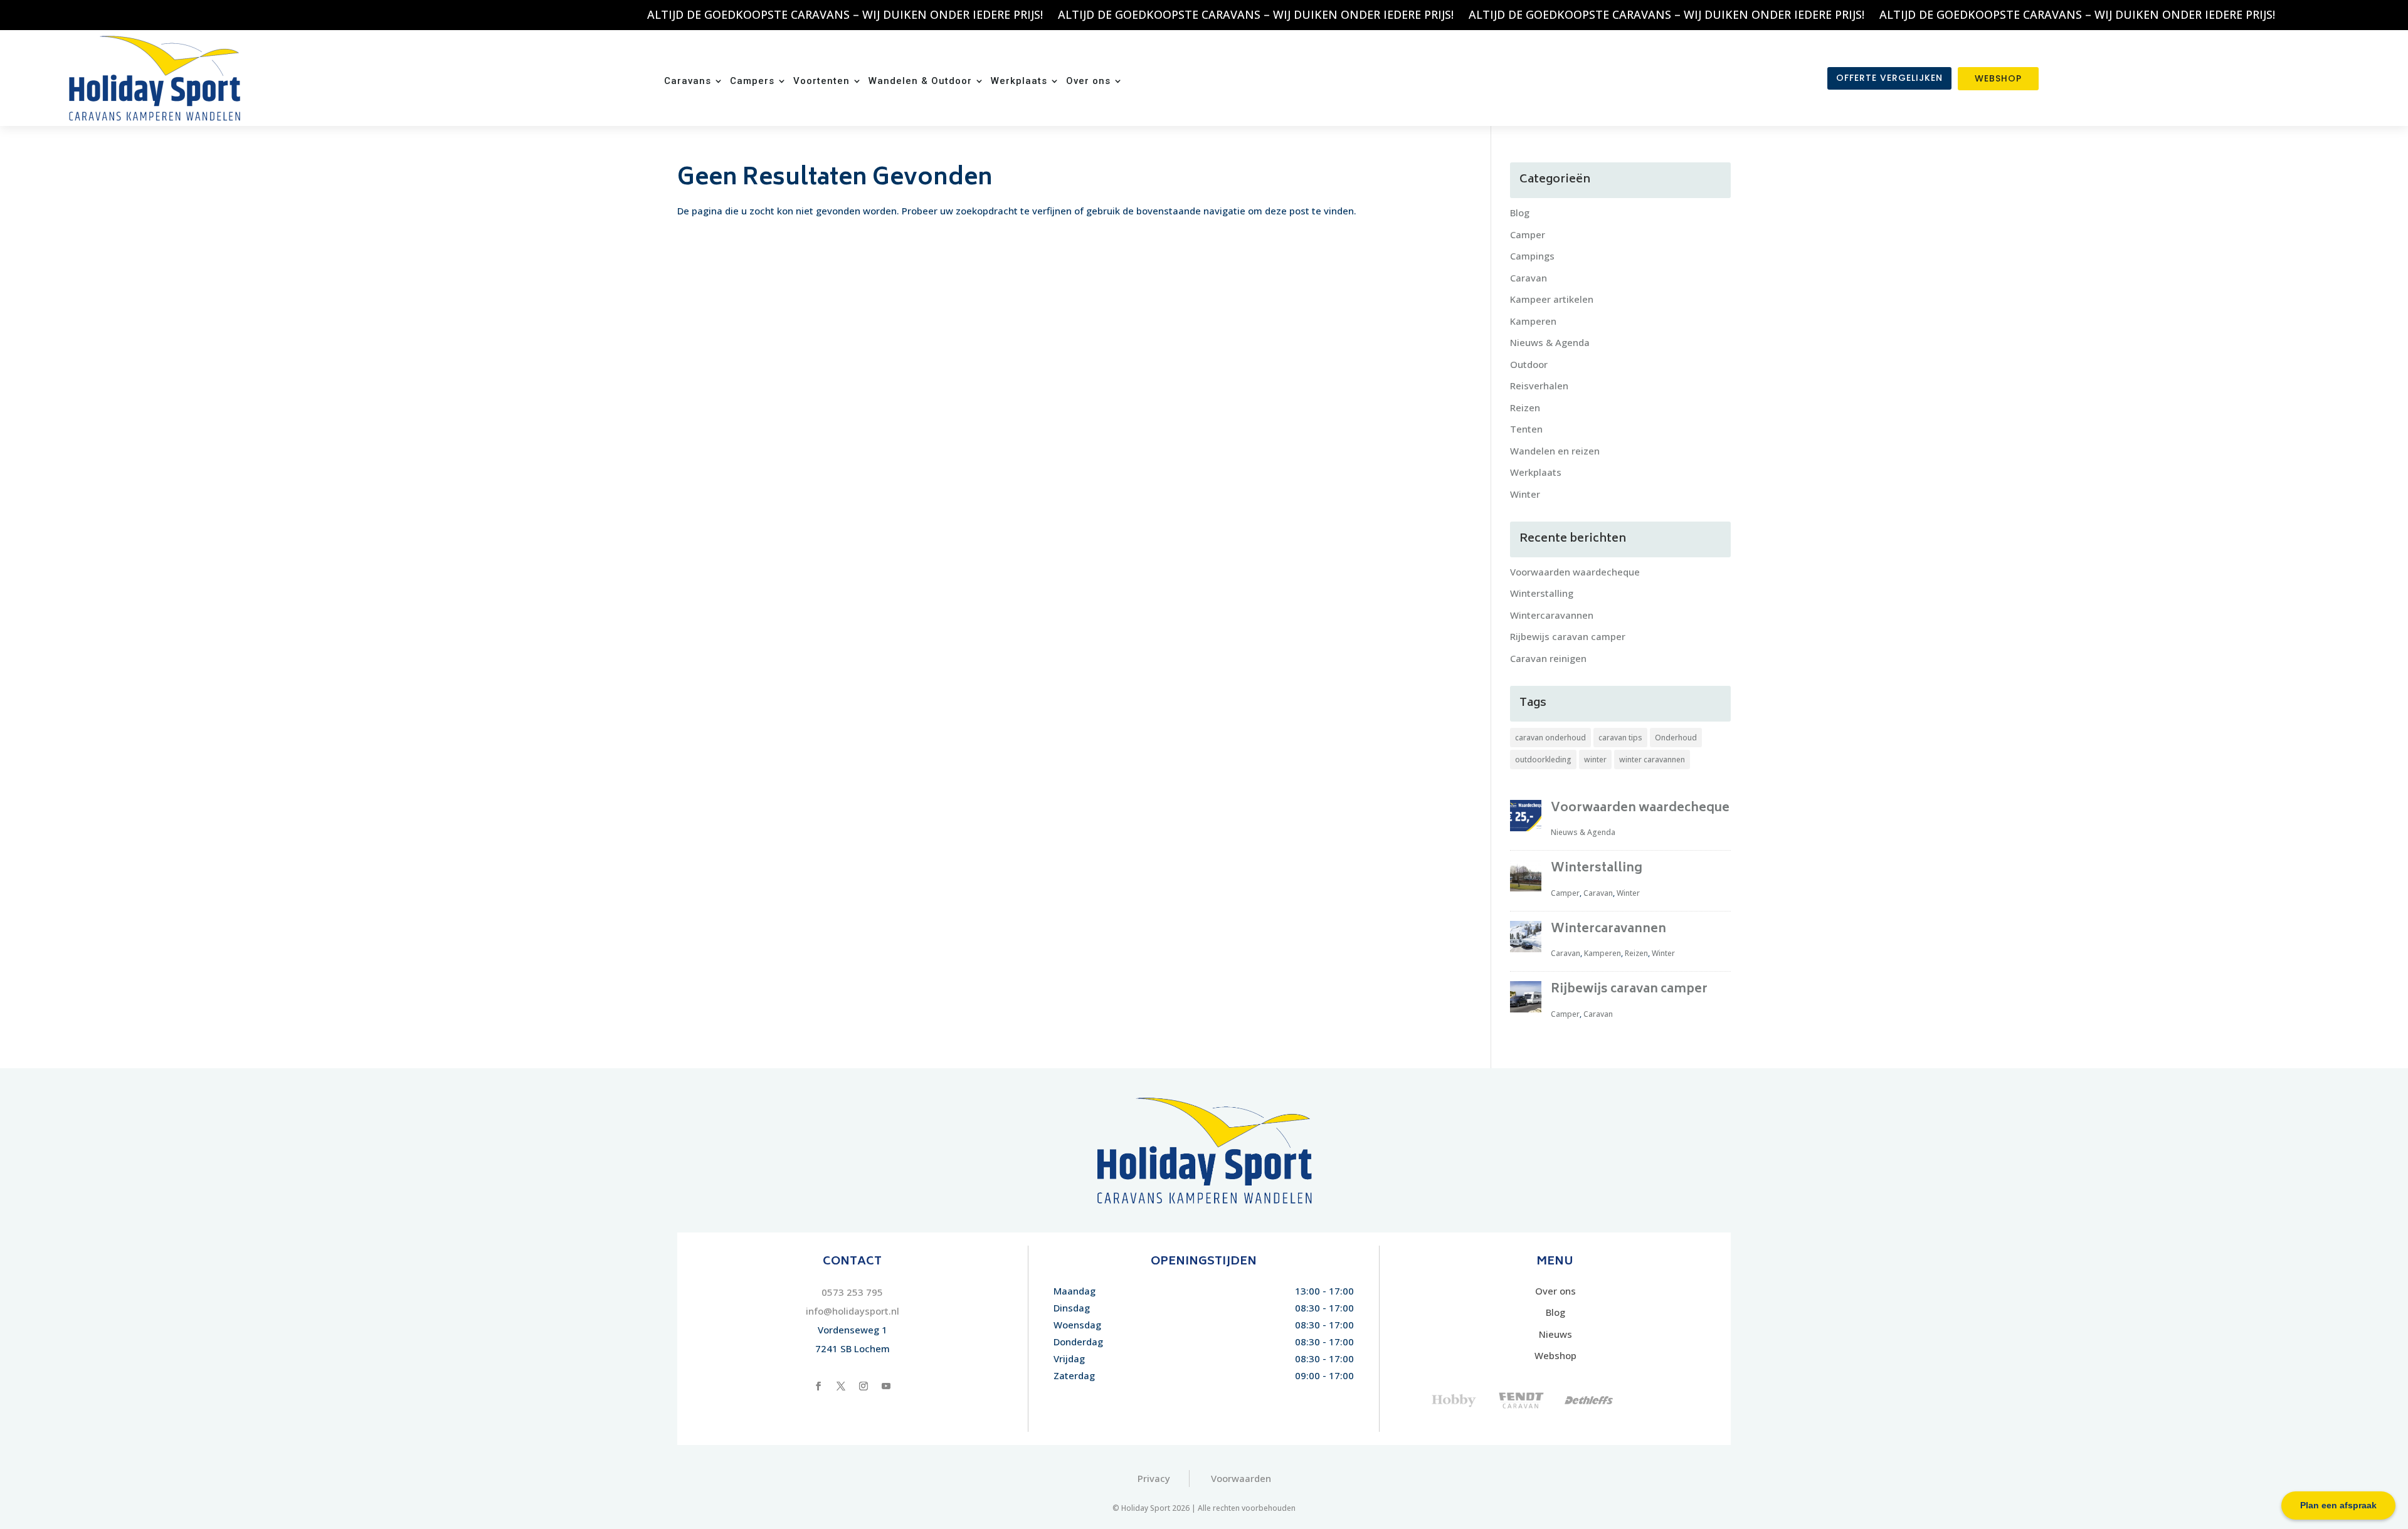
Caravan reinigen (1548, 658)
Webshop (1555, 1355)
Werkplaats (1019, 81)
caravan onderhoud (1550, 738)
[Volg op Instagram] (863, 1386)
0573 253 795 (852, 1292)
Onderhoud (1676, 738)
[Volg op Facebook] (818, 1386)
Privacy (1154, 1478)
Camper (1528, 234)
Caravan (1529, 278)
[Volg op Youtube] (886, 1386)
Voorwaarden (1241, 1478)
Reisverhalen (1539, 386)
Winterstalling (1542, 593)
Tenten (1526, 429)
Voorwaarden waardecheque (1575, 572)
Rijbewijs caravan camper (1568, 636)
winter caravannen (1652, 759)
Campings (1532, 256)
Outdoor (1529, 364)
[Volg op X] (841, 1386)
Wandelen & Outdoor (920, 81)
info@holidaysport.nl (853, 1311)
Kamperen (1533, 321)
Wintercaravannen (1552, 615)
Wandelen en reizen (1555, 451)
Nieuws (1555, 1334)
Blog (1520, 213)
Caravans (688, 81)
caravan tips (1620, 738)
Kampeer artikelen (1552, 299)
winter (1595, 759)
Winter (1525, 494)
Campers (752, 81)
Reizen (1525, 407)
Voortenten (821, 81)
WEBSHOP (1998, 78)
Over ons (1088, 81)
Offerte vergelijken (1889, 78)
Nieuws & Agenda (1550, 342)
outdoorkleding (1543, 759)
